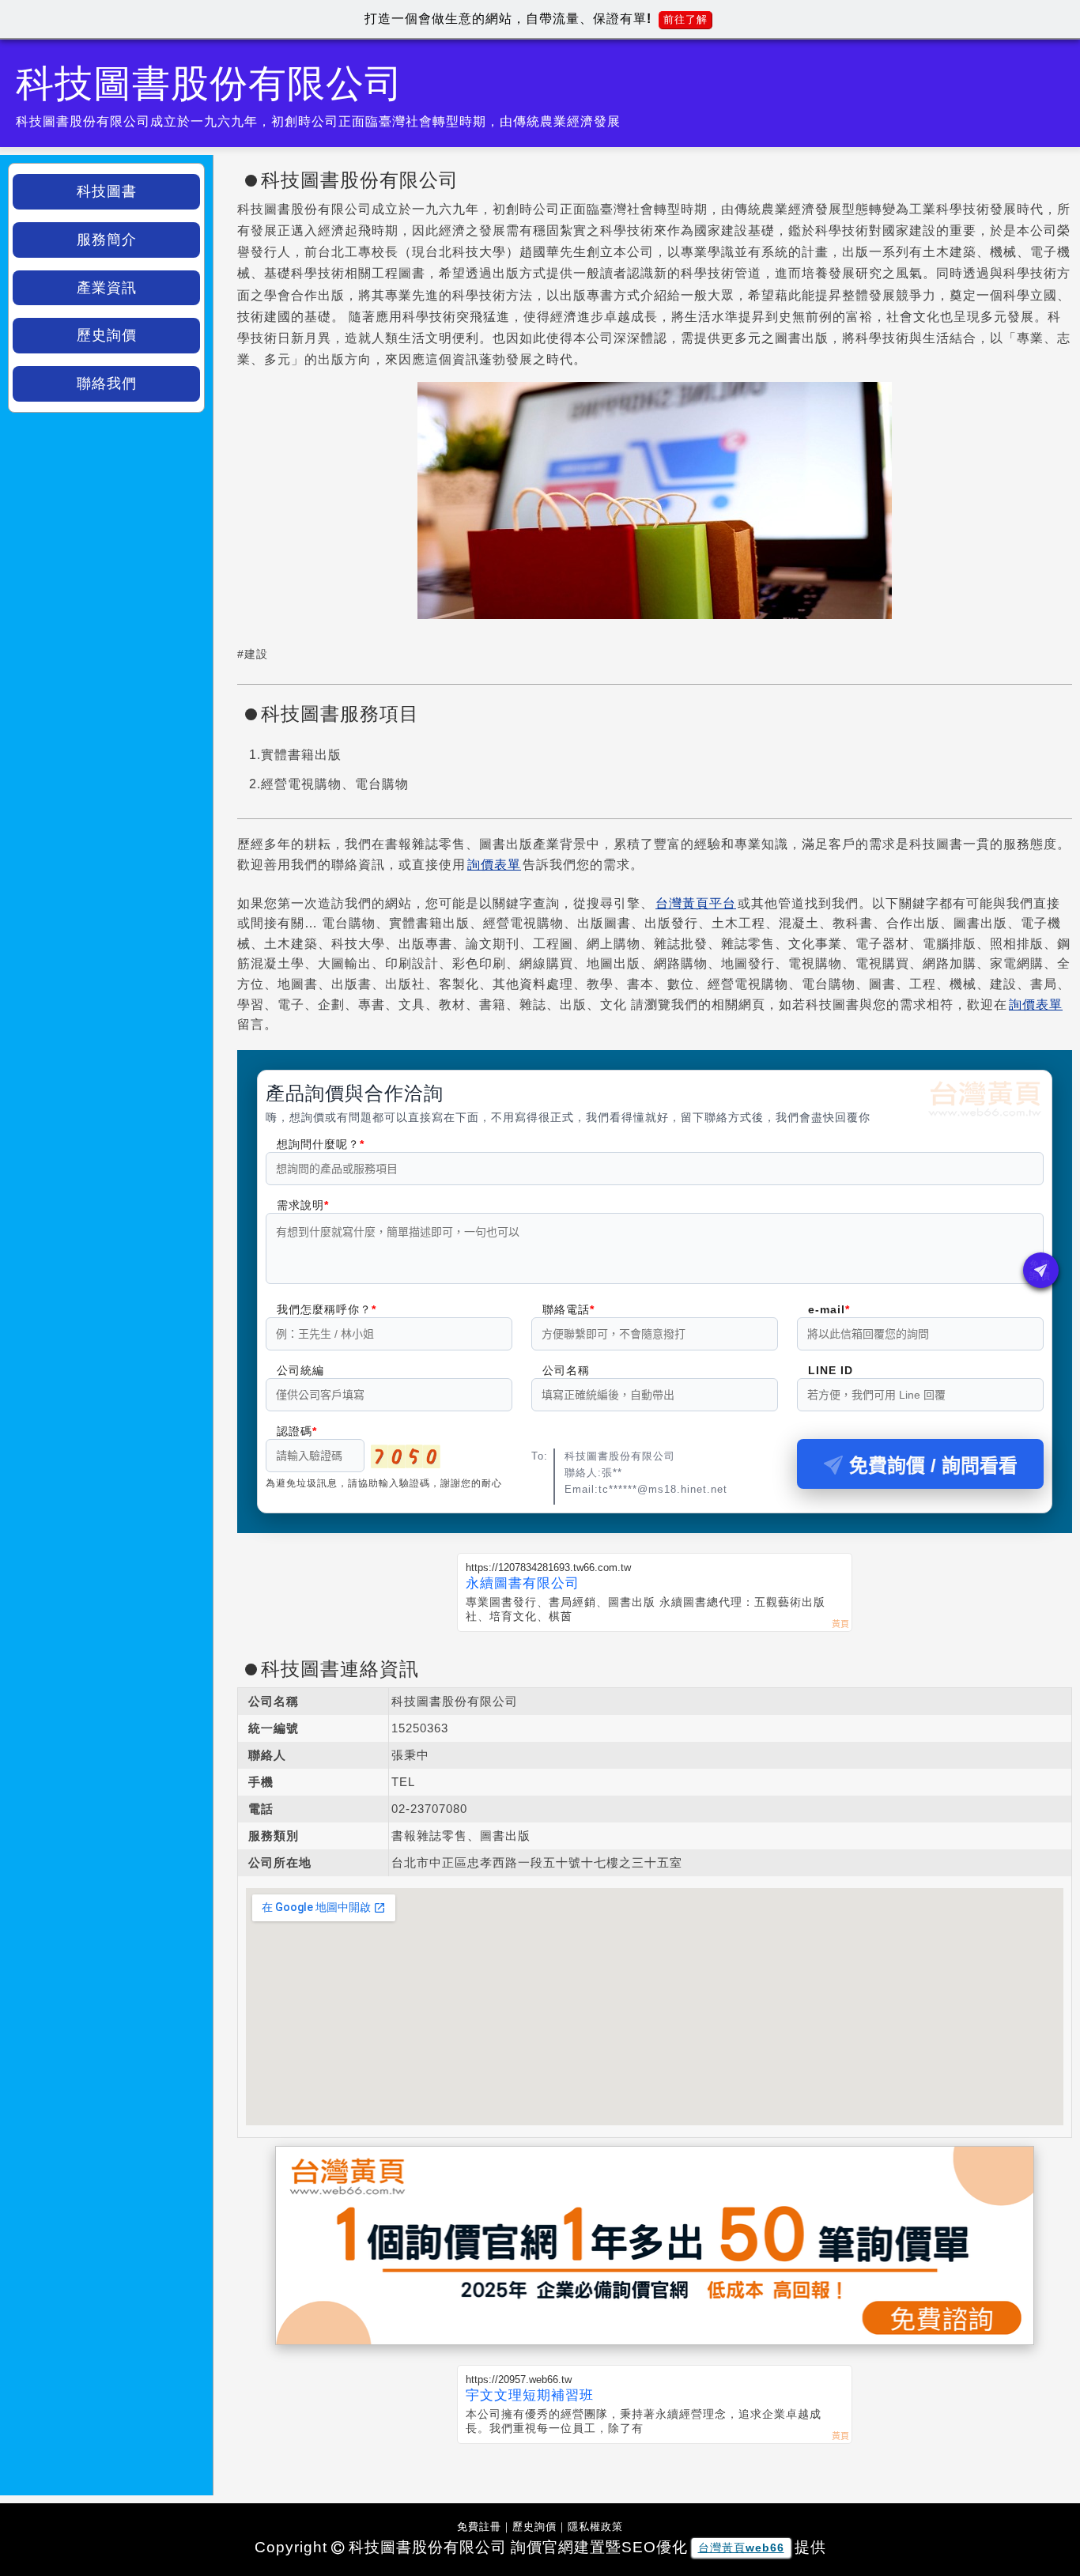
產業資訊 (107, 288)
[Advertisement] (106, 519)
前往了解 (685, 19)
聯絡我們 (107, 383)
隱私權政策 (595, 2527)
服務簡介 (107, 240)
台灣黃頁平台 (696, 903)
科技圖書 (107, 191)
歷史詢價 (107, 335)
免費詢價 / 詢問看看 (933, 1466)
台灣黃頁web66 (741, 2548)
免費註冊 (479, 2527)
